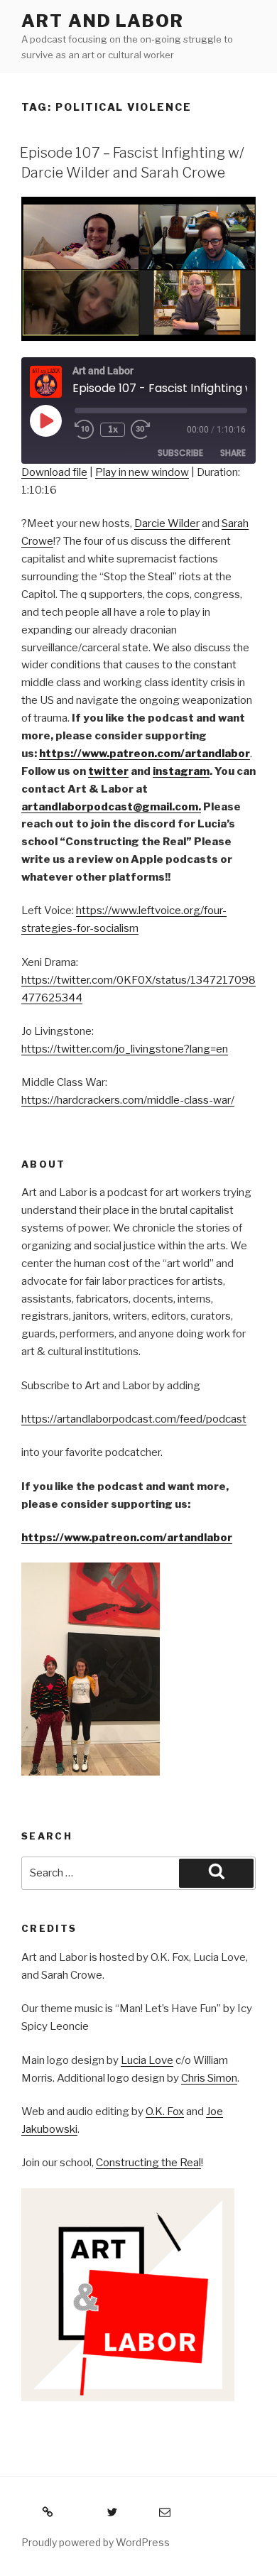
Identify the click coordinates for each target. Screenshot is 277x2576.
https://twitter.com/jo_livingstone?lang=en (125, 1049)
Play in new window (142, 472)
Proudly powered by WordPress (96, 2542)
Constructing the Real (148, 2163)
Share (233, 453)
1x (113, 429)
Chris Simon (209, 2078)
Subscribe (180, 453)
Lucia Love (147, 2060)
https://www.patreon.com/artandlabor (127, 1538)
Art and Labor (103, 21)
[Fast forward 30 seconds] (151, 430)
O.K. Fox (165, 2112)
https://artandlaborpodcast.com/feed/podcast (134, 1419)
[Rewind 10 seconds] (85, 430)
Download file (54, 472)
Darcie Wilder (167, 523)
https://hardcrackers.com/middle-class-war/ (128, 1100)
